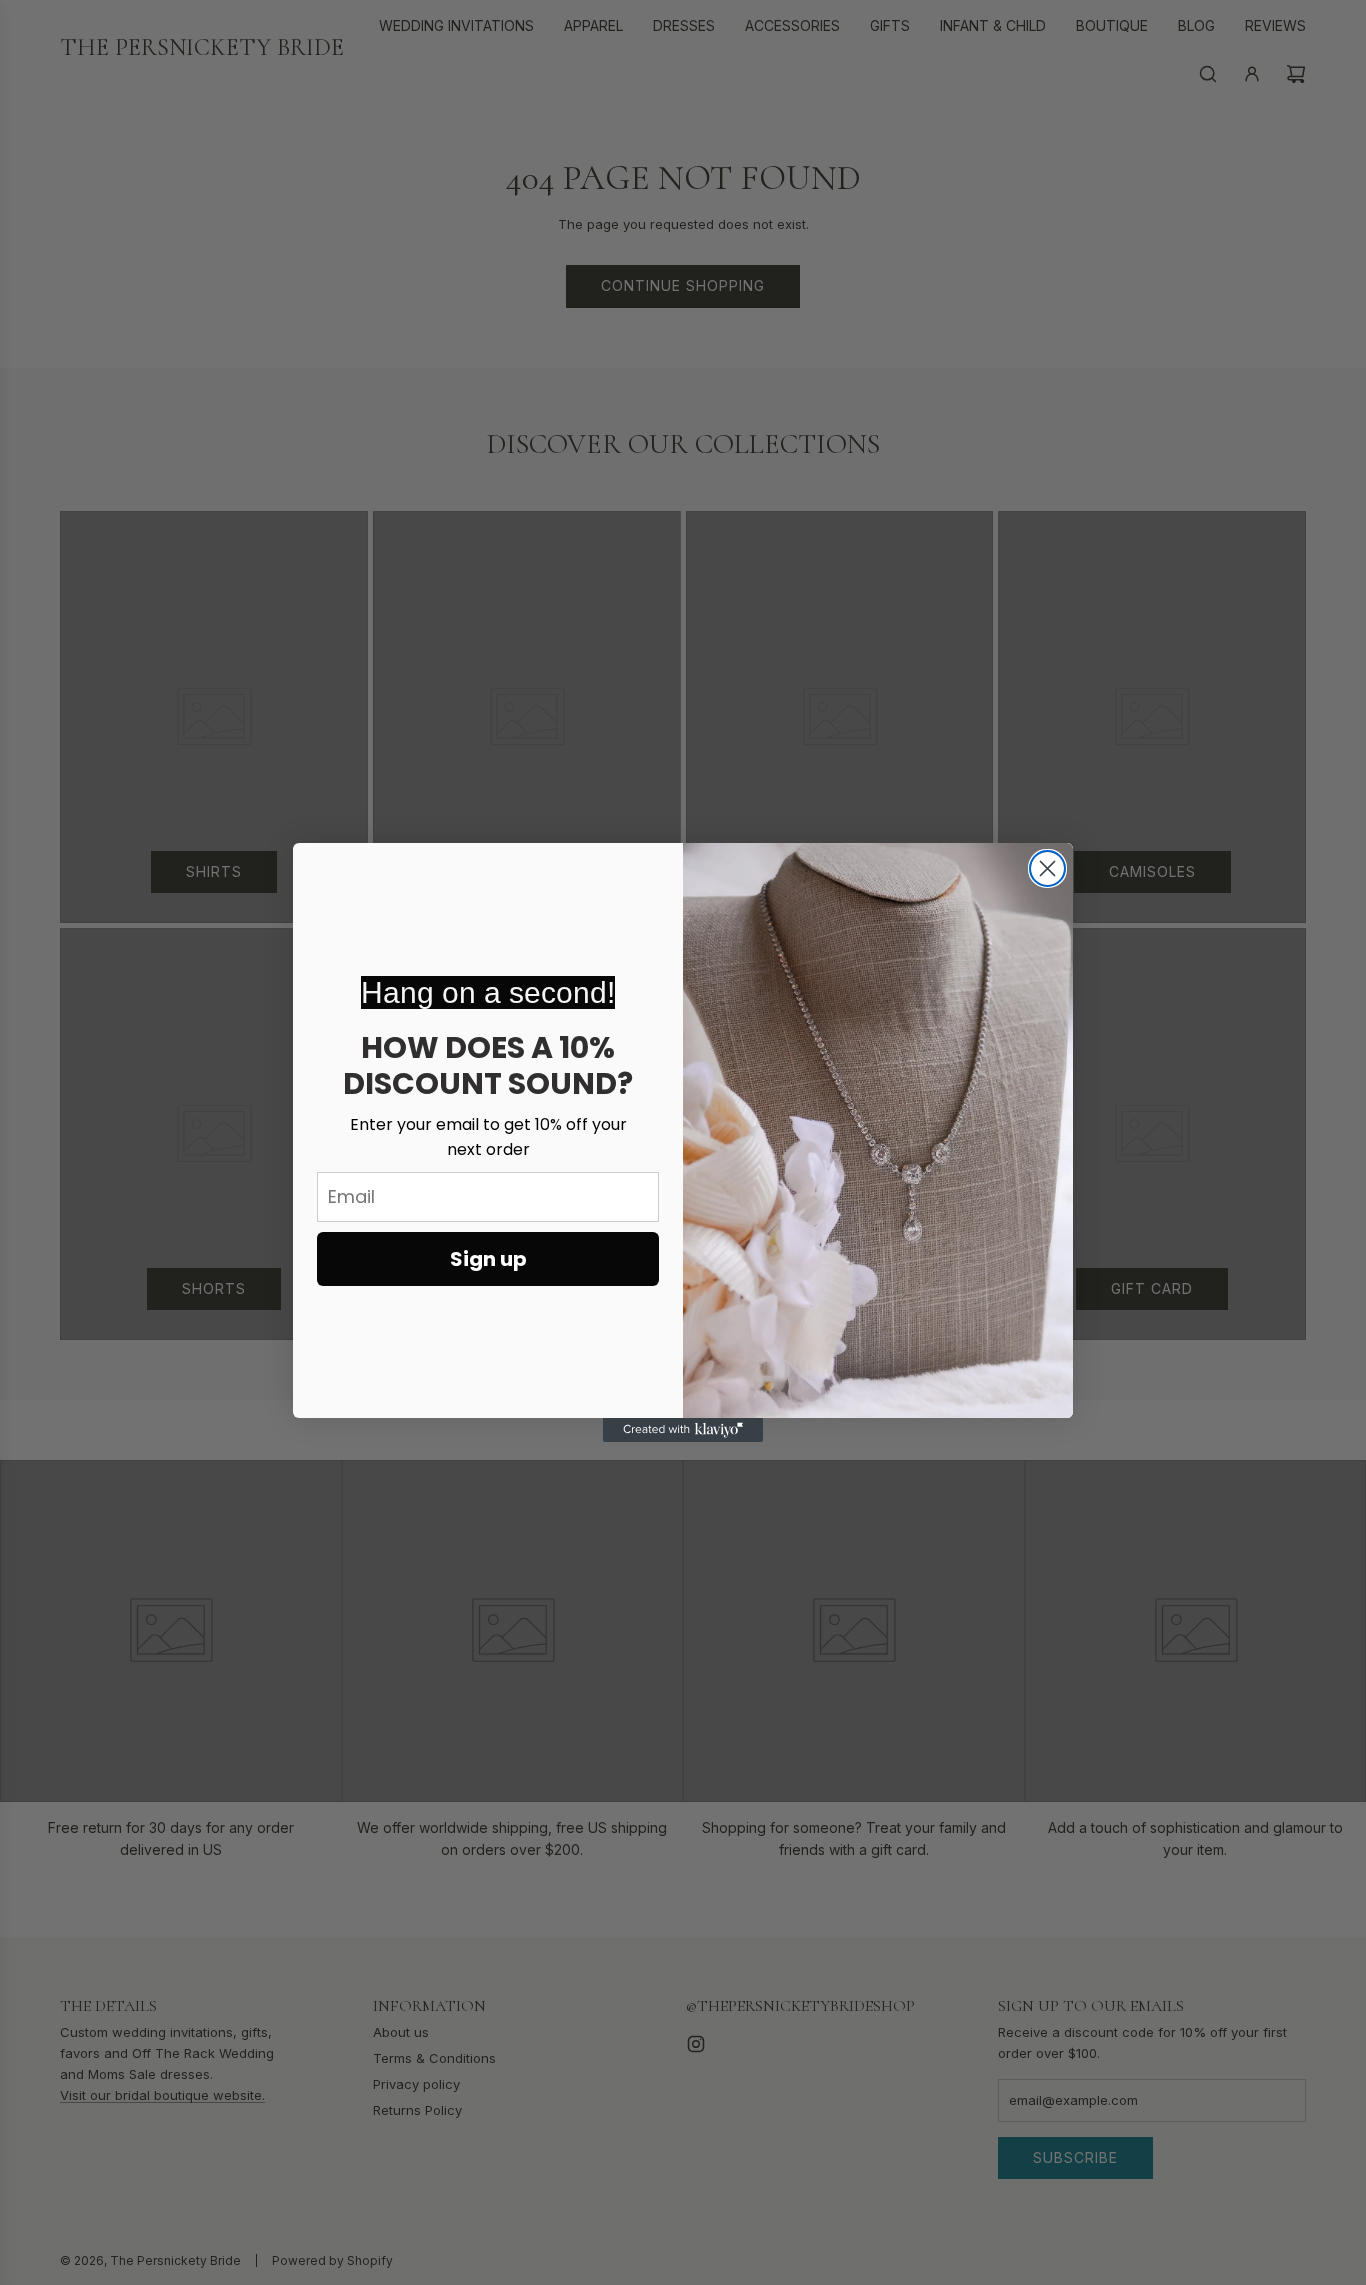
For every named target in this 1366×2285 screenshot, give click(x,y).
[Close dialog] (1047, 868)
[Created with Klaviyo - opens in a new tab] (683, 1430)
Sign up (488, 1259)
